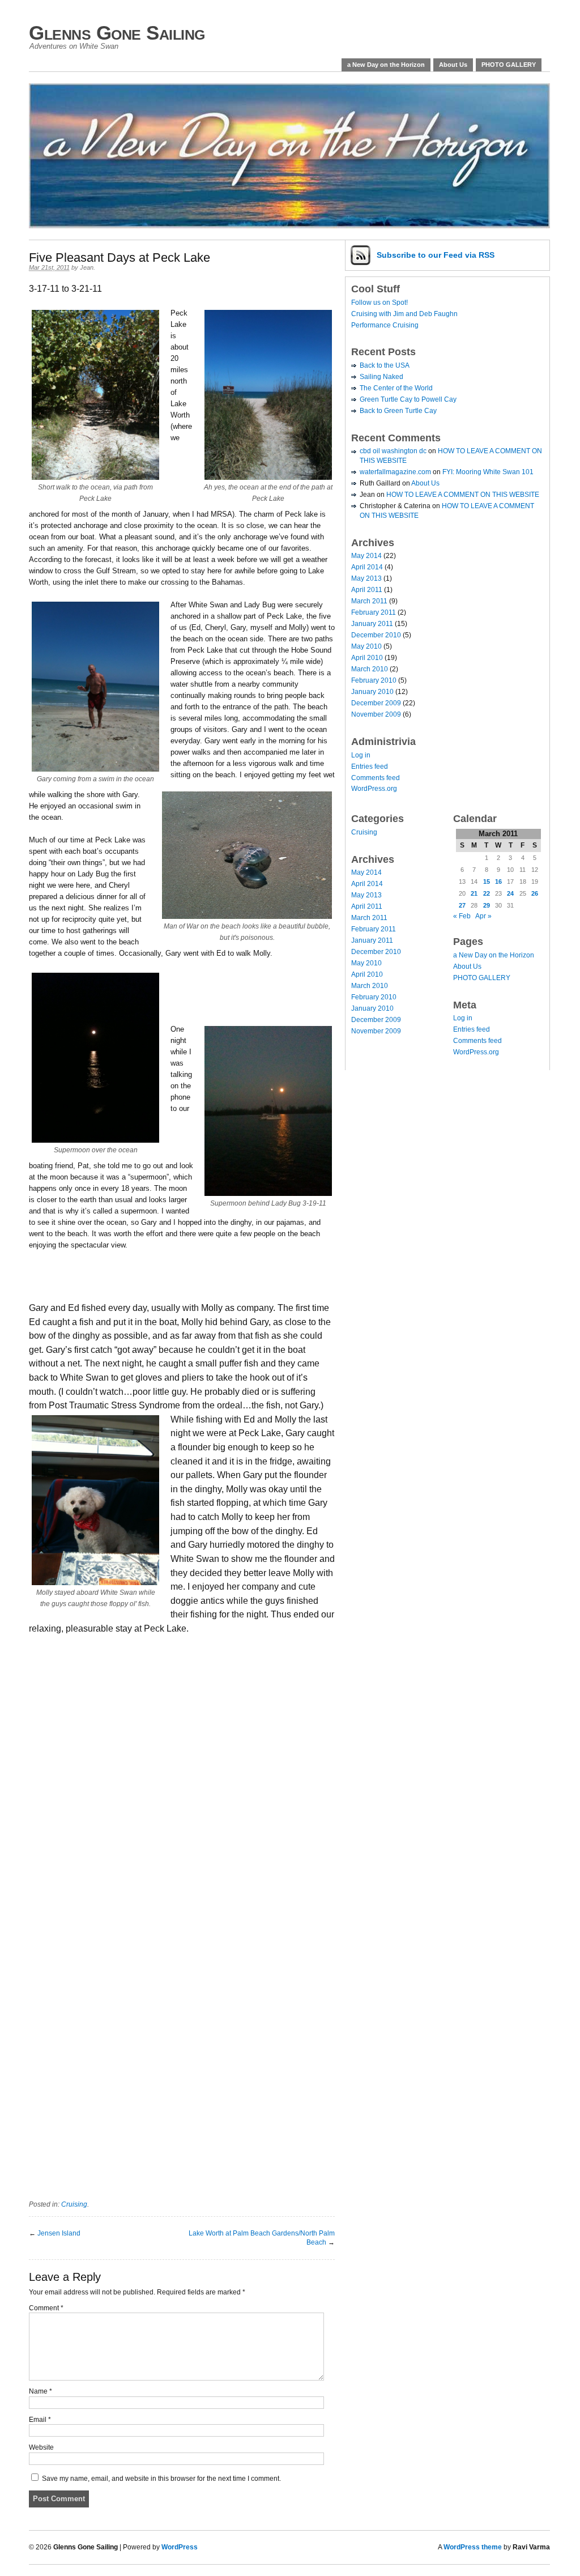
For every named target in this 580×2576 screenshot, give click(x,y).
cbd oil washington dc (393, 451)
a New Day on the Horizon (386, 65)
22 (487, 893)
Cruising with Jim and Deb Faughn (404, 314)
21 (474, 893)
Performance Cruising (385, 325)
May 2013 (366, 578)
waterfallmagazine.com (395, 472)
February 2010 (374, 680)
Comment (46, 2308)
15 (487, 882)
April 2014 (367, 567)
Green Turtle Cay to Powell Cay (408, 399)
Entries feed (370, 767)
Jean (87, 267)
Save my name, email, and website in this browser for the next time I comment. (161, 2479)
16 (498, 882)
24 (510, 893)
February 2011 (374, 612)
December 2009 (376, 703)
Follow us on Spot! (379, 303)
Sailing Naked (381, 377)
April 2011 (367, 590)
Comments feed (376, 778)
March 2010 (370, 669)
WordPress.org (374, 789)
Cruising (74, 2204)
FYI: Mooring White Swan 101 (488, 472)
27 (462, 905)
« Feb (462, 916)
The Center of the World (396, 388)
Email (40, 2420)
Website (41, 2447)
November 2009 (376, 714)
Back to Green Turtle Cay (398, 411)
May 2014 (366, 556)
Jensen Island (59, 2233)
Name (40, 2391)
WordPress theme (473, 2547)
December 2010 (376, 635)
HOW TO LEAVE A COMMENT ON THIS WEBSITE (463, 495)
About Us (453, 65)
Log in (361, 755)
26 (535, 893)
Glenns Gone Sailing (117, 33)
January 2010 (372, 692)
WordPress (180, 2547)
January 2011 (372, 624)
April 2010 (367, 658)
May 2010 (366, 646)
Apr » (483, 916)
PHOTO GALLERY (509, 65)
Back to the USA (385, 365)
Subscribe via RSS (436, 255)
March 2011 (369, 601)
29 (487, 905)
